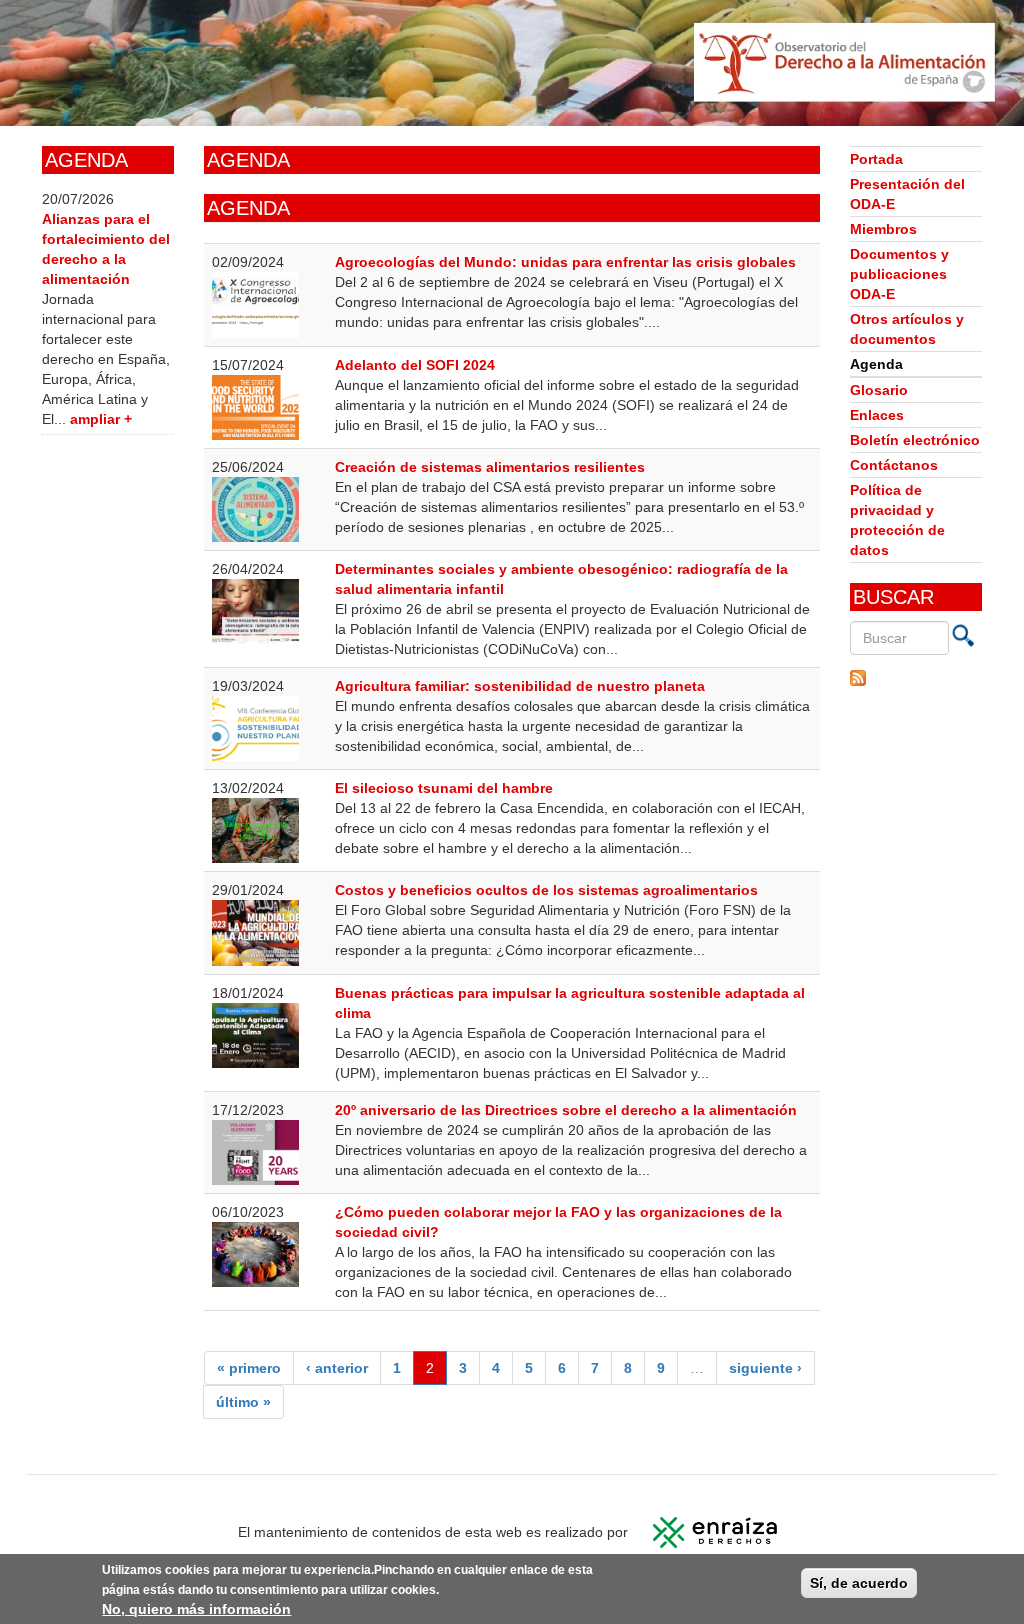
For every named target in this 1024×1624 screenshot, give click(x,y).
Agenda (876, 364)
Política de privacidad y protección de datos (897, 520)
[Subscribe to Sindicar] (916, 678)
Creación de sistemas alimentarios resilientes (490, 467)
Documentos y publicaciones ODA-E (899, 274)
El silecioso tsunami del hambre (444, 788)
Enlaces (877, 415)
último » (243, 1402)
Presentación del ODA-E (907, 194)
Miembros (883, 229)
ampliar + (101, 419)
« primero (249, 1368)
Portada (876, 159)
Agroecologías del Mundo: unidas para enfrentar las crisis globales (565, 262)
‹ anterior (337, 1368)
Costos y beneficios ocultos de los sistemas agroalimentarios (546, 890)
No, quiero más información (196, 1609)
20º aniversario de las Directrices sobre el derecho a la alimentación (566, 1110)
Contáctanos (894, 465)
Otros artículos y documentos (907, 329)
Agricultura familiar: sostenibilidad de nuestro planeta (520, 686)
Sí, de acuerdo (859, 1583)
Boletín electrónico (915, 440)
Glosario (879, 390)
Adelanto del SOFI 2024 (415, 365)
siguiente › (765, 1368)
